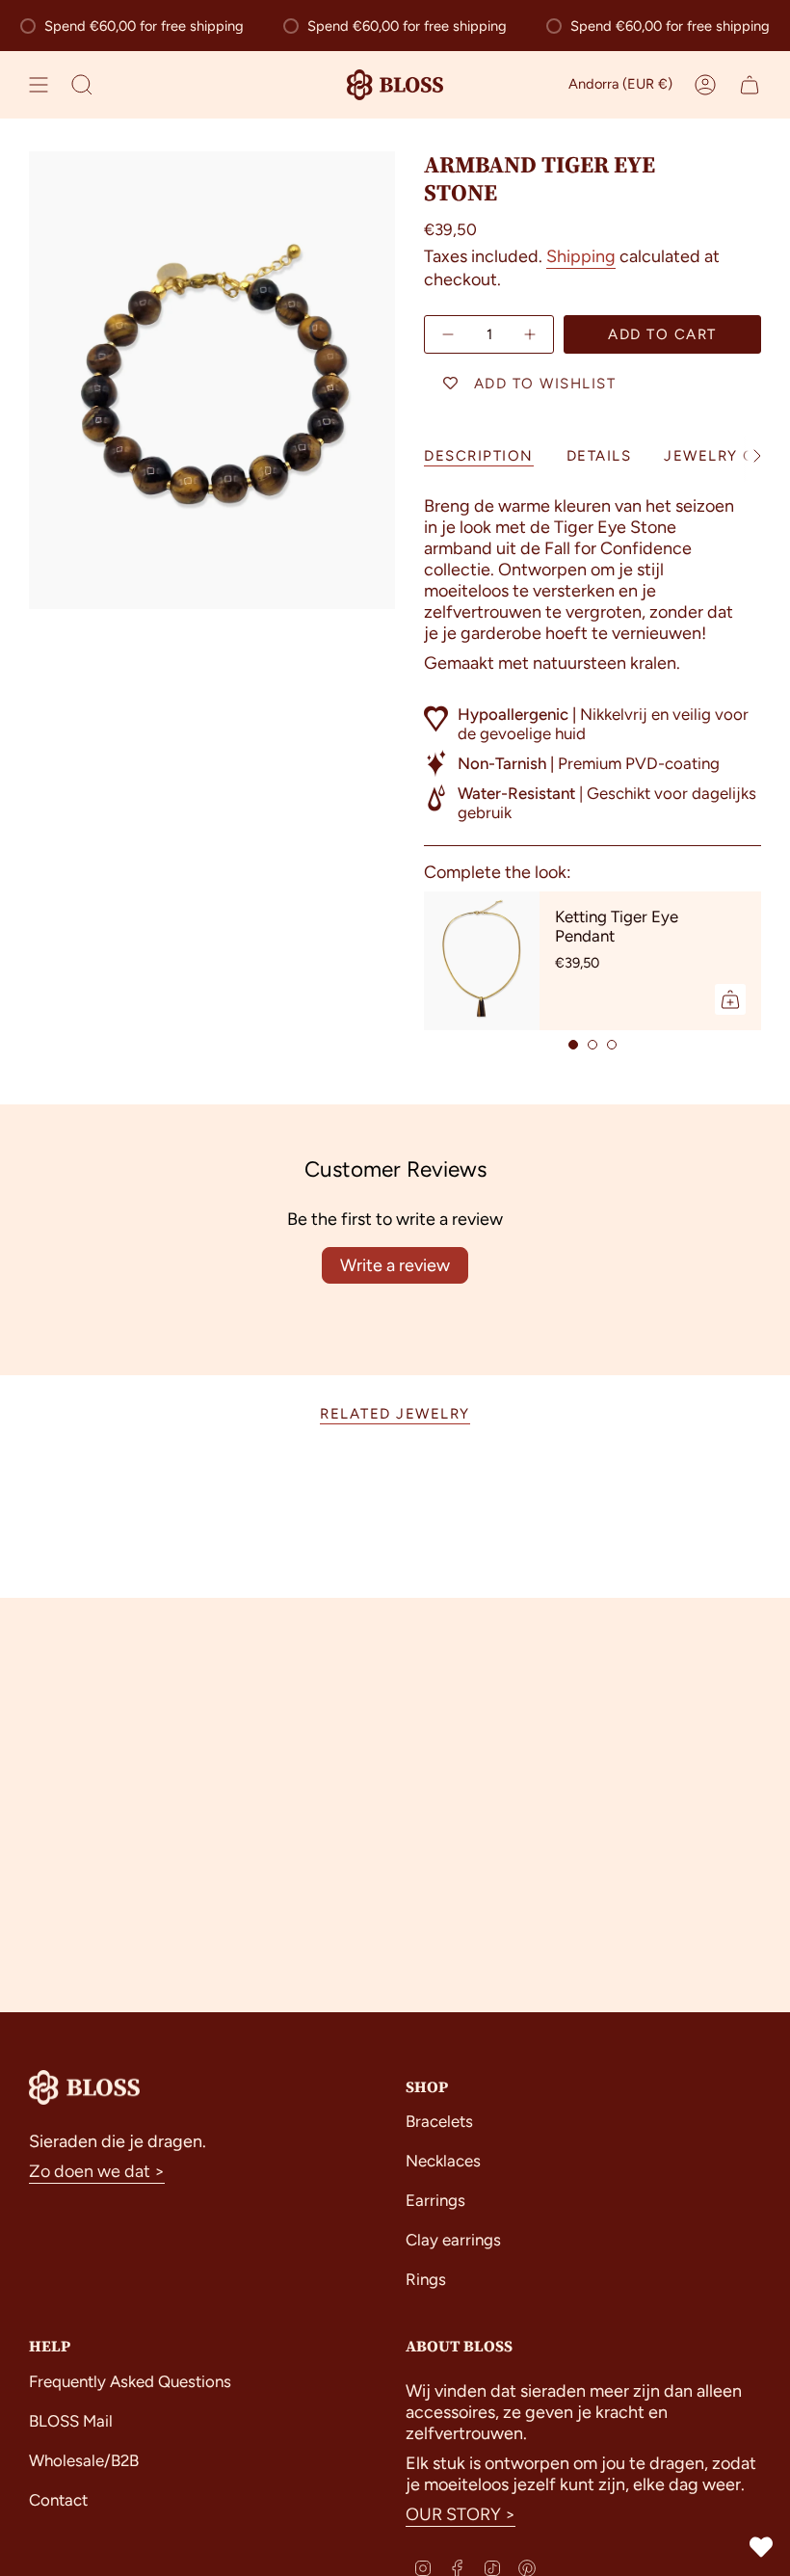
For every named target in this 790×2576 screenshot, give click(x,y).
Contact (58, 2500)
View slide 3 (612, 1045)
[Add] (730, 999)
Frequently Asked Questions (130, 2381)
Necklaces (443, 2161)
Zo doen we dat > (97, 2171)
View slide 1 (573, 1045)
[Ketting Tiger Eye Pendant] (482, 961)
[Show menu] (39, 85)
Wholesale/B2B (84, 2460)
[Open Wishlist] (761, 2547)
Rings (426, 2279)
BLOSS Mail (71, 2421)
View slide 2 (592, 1045)
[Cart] (750, 85)
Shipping (581, 256)
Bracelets (439, 2121)
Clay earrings (453, 2240)
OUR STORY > (461, 2514)
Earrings (435, 2200)
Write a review (395, 1265)
